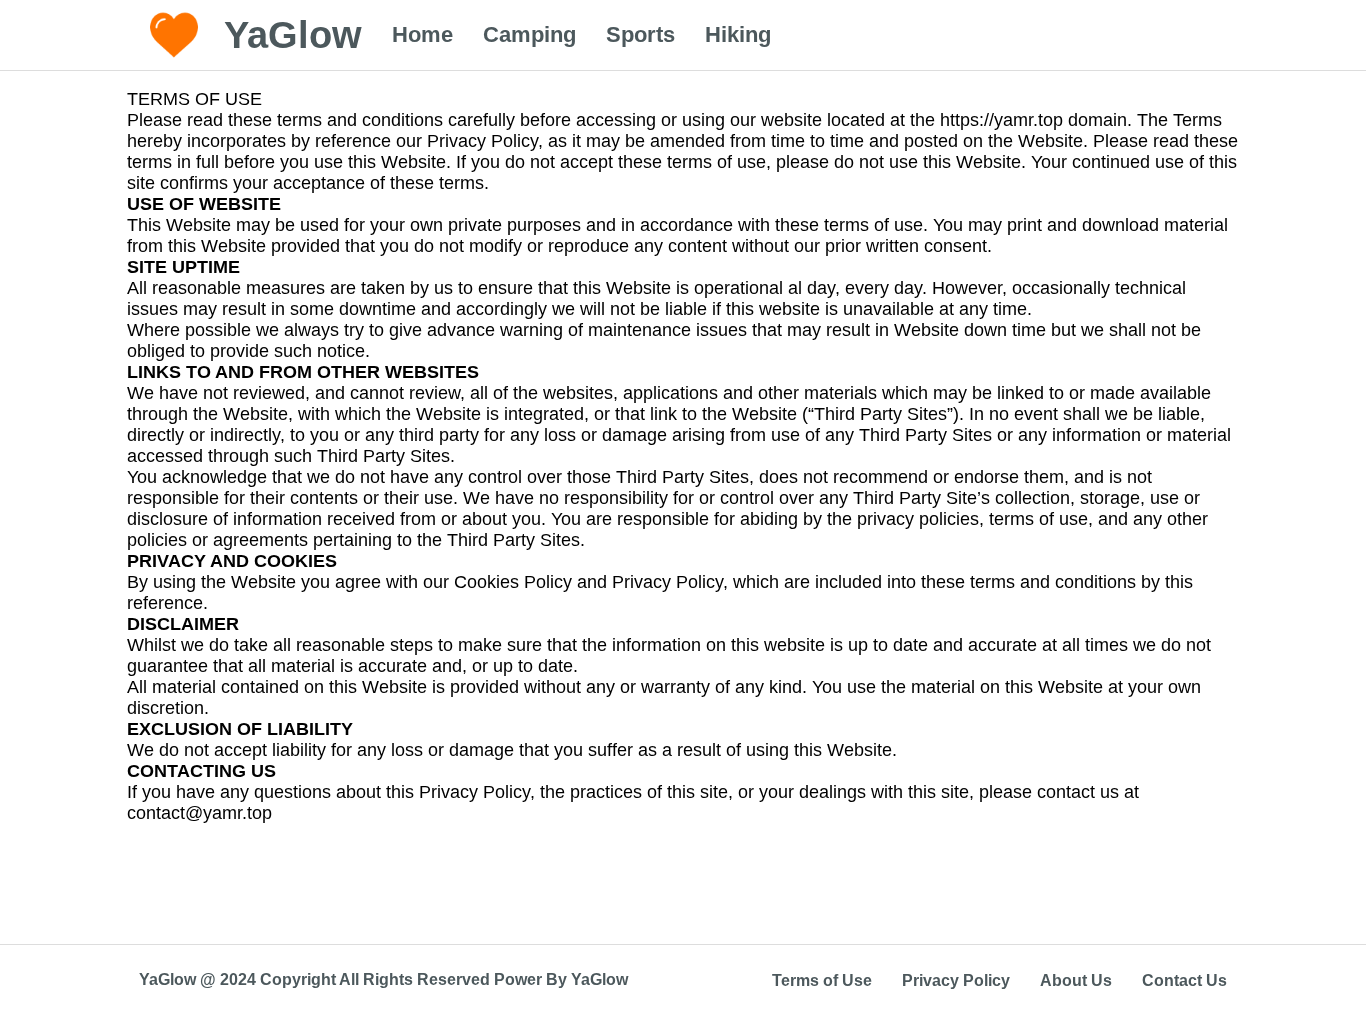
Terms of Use (822, 980)
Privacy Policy (956, 980)
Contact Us (1184, 980)
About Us (1076, 980)
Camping (529, 34)
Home (422, 34)
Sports (640, 34)
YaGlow (599, 979)
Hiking (738, 34)
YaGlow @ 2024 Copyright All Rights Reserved (316, 979)
